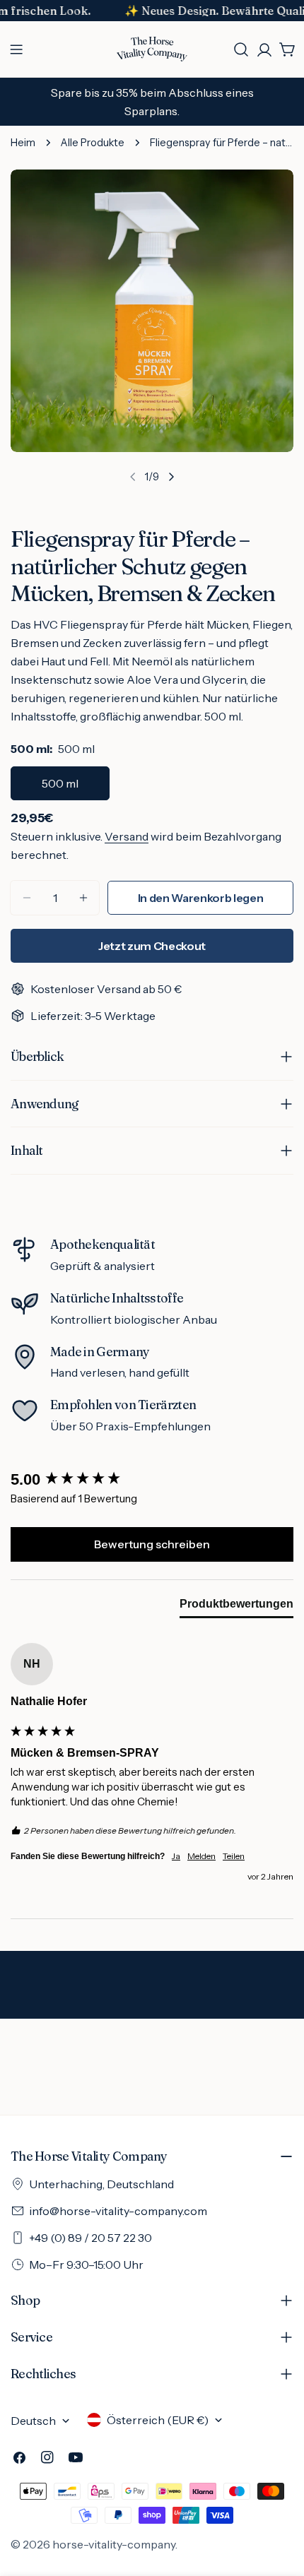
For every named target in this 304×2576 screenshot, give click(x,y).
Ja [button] (176, 1856)
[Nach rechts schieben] (171, 477)
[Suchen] (241, 49)
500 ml (60, 783)
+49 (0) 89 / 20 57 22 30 (90, 2238)
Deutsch (33, 2421)
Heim (23, 143)
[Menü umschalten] (16, 49)
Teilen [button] (234, 1856)
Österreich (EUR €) (158, 2420)
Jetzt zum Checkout (152, 946)
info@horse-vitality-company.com (118, 2211)
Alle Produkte (93, 143)
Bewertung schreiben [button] (152, 1544)
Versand (127, 836)
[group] (152, 1480)
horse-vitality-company (114, 2544)
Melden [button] (201, 1856)
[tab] (236, 1607)
